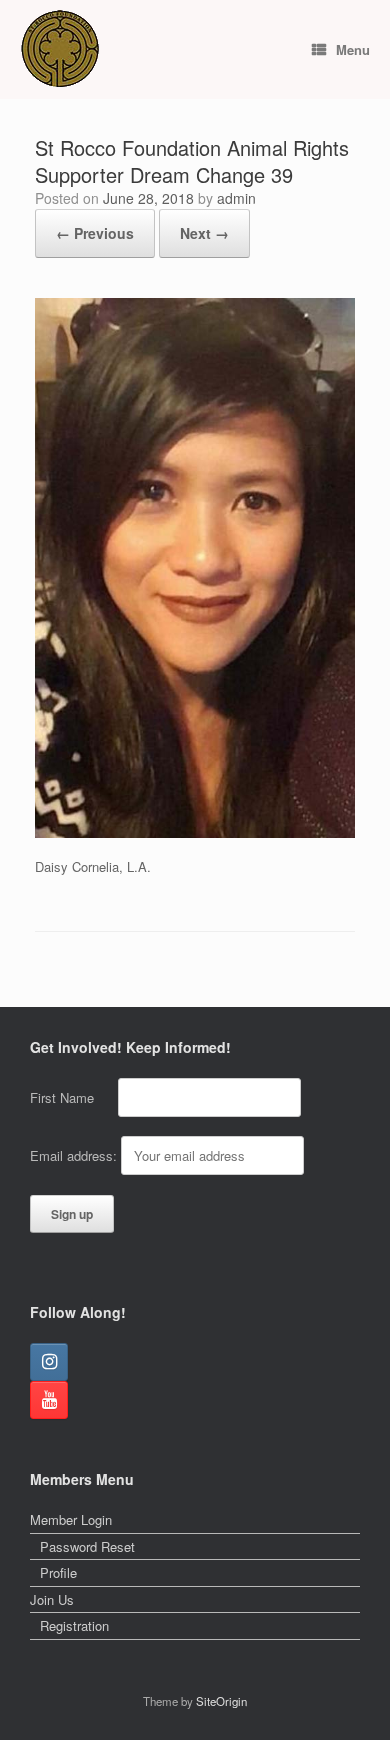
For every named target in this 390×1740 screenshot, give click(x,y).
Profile (58, 1572)
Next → (204, 233)
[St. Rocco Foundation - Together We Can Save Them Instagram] (49, 1362)
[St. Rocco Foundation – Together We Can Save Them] (60, 49)
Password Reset (87, 1546)
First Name (72, 1097)
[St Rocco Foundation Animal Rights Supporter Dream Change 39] (195, 832)
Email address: (75, 1155)
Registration (74, 1625)
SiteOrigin (221, 1701)
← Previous (95, 233)
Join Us (52, 1599)
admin (236, 198)
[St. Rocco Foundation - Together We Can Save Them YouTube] (49, 1400)
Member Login (71, 1519)
